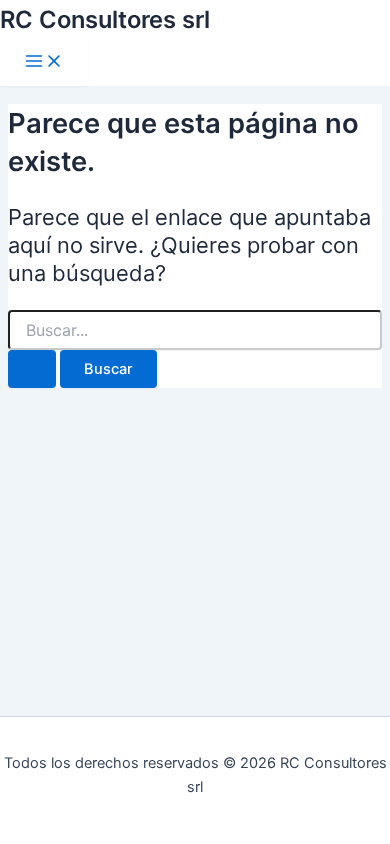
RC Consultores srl (105, 19)
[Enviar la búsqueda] (32, 369)
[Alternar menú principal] (44, 62)
